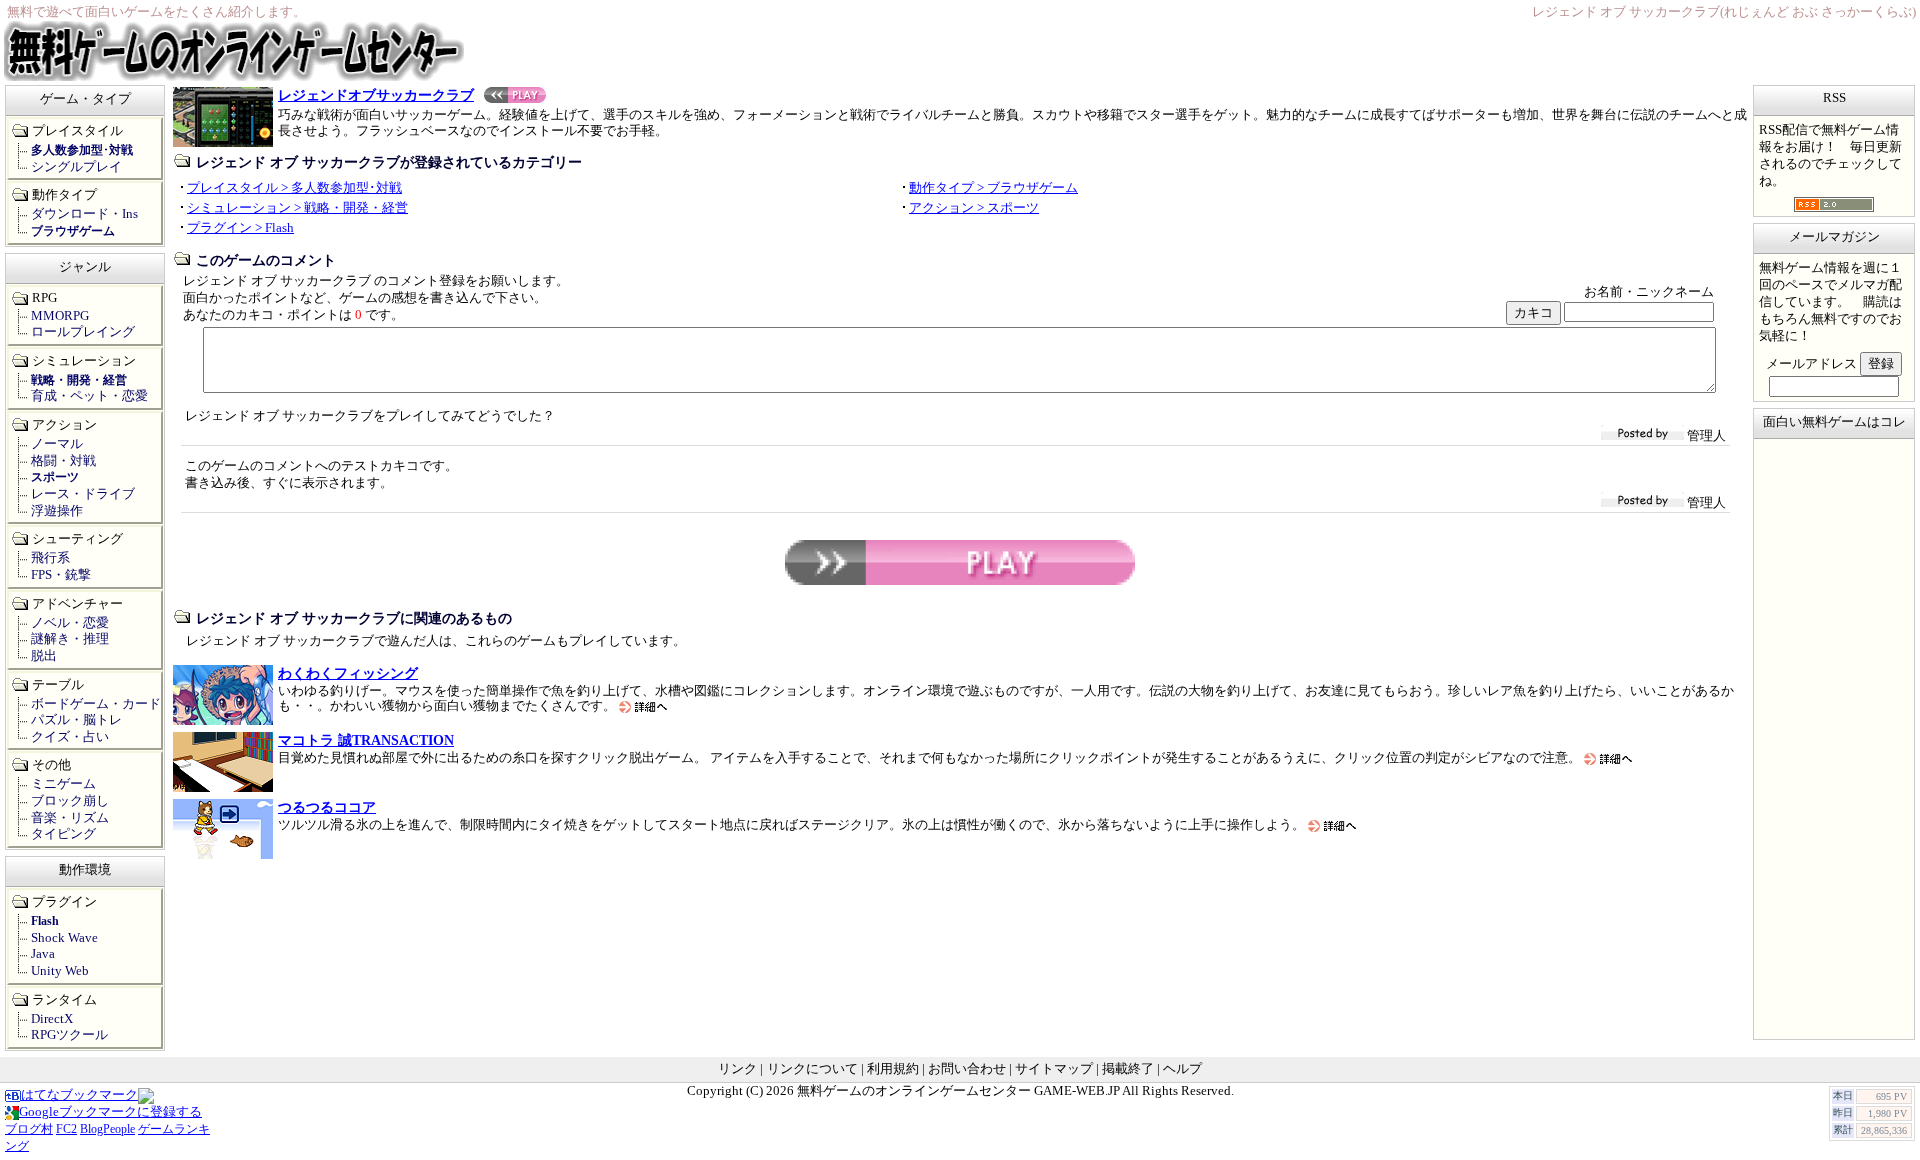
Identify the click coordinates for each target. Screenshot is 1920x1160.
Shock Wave (64, 938)
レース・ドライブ (83, 494)
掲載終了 (1128, 1069)
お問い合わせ (967, 1069)
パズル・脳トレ (76, 720)
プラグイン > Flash (240, 228)
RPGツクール (69, 1035)
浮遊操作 (57, 511)
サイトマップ (1054, 1069)
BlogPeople (107, 1129)
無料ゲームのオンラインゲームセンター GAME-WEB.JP (958, 1091)
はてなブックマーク (79, 1095)
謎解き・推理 (70, 639)
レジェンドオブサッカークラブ (376, 95)
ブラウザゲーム (73, 231)
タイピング (63, 834)
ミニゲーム (63, 784)
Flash (45, 921)
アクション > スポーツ (974, 208)
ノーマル (57, 444)
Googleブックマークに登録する (110, 1112)
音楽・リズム (70, 818)
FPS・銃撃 (61, 575)
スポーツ (55, 477)
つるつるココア (327, 807)
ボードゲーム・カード (96, 704)
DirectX (52, 1019)
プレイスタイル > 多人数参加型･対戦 (294, 188)
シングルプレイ (76, 167)
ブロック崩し (70, 801)
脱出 (44, 656)
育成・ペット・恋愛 (89, 396)
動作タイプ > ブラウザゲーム (993, 188)
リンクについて (812, 1069)
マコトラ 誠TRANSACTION (366, 740)
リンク (737, 1069)
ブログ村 (29, 1129)
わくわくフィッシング (348, 673)
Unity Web (60, 971)
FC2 (66, 1129)
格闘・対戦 (63, 461)
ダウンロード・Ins (84, 214)
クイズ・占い (70, 737)
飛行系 (50, 558)
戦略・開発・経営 (79, 380)
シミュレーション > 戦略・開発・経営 (297, 208)
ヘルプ (1182, 1069)
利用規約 (893, 1069)
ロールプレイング (83, 332)
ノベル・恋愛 (70, 623)
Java (43, 954)
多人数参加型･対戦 (82, 150)
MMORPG (60, 316)
